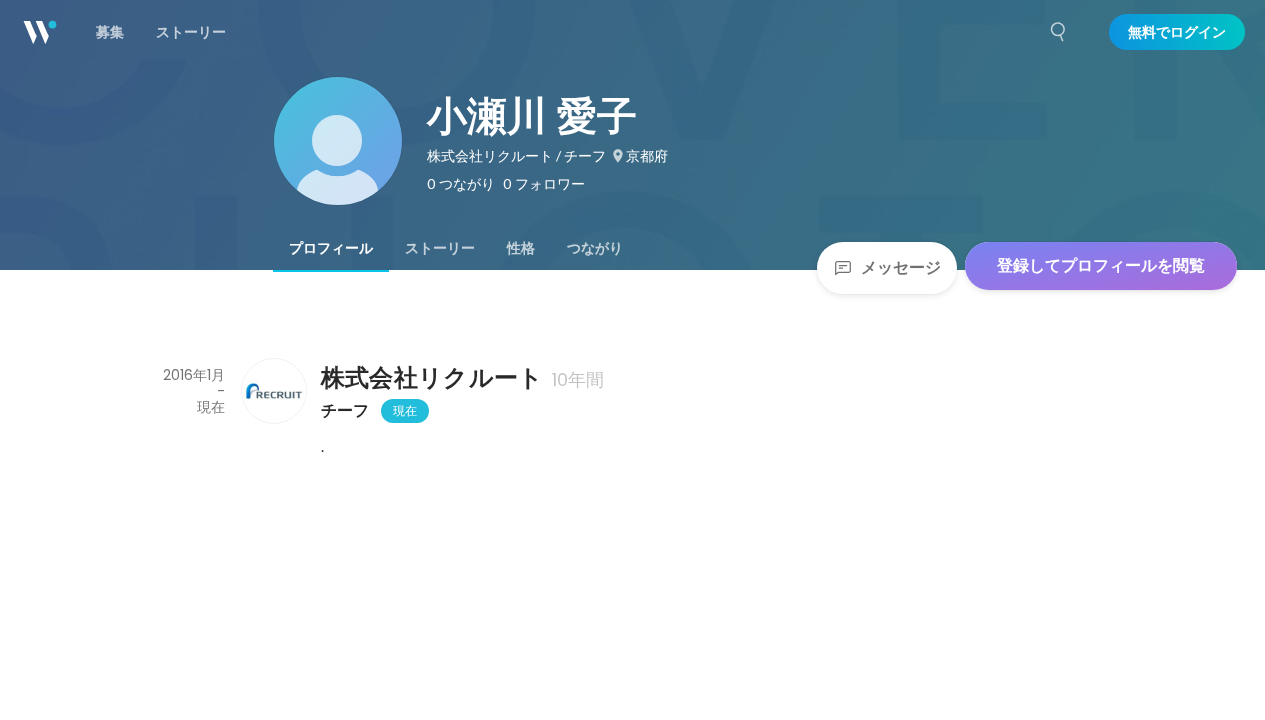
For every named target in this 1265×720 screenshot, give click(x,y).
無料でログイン (1177, 32)
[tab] (331, 248)
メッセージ (901, 267)
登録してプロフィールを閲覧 (1101, 265)
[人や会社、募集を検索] (1059, 32)
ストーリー (440, 248)
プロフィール (331, 248)
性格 (521, 248)
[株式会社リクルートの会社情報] (273, 391)
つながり (595, 248)
